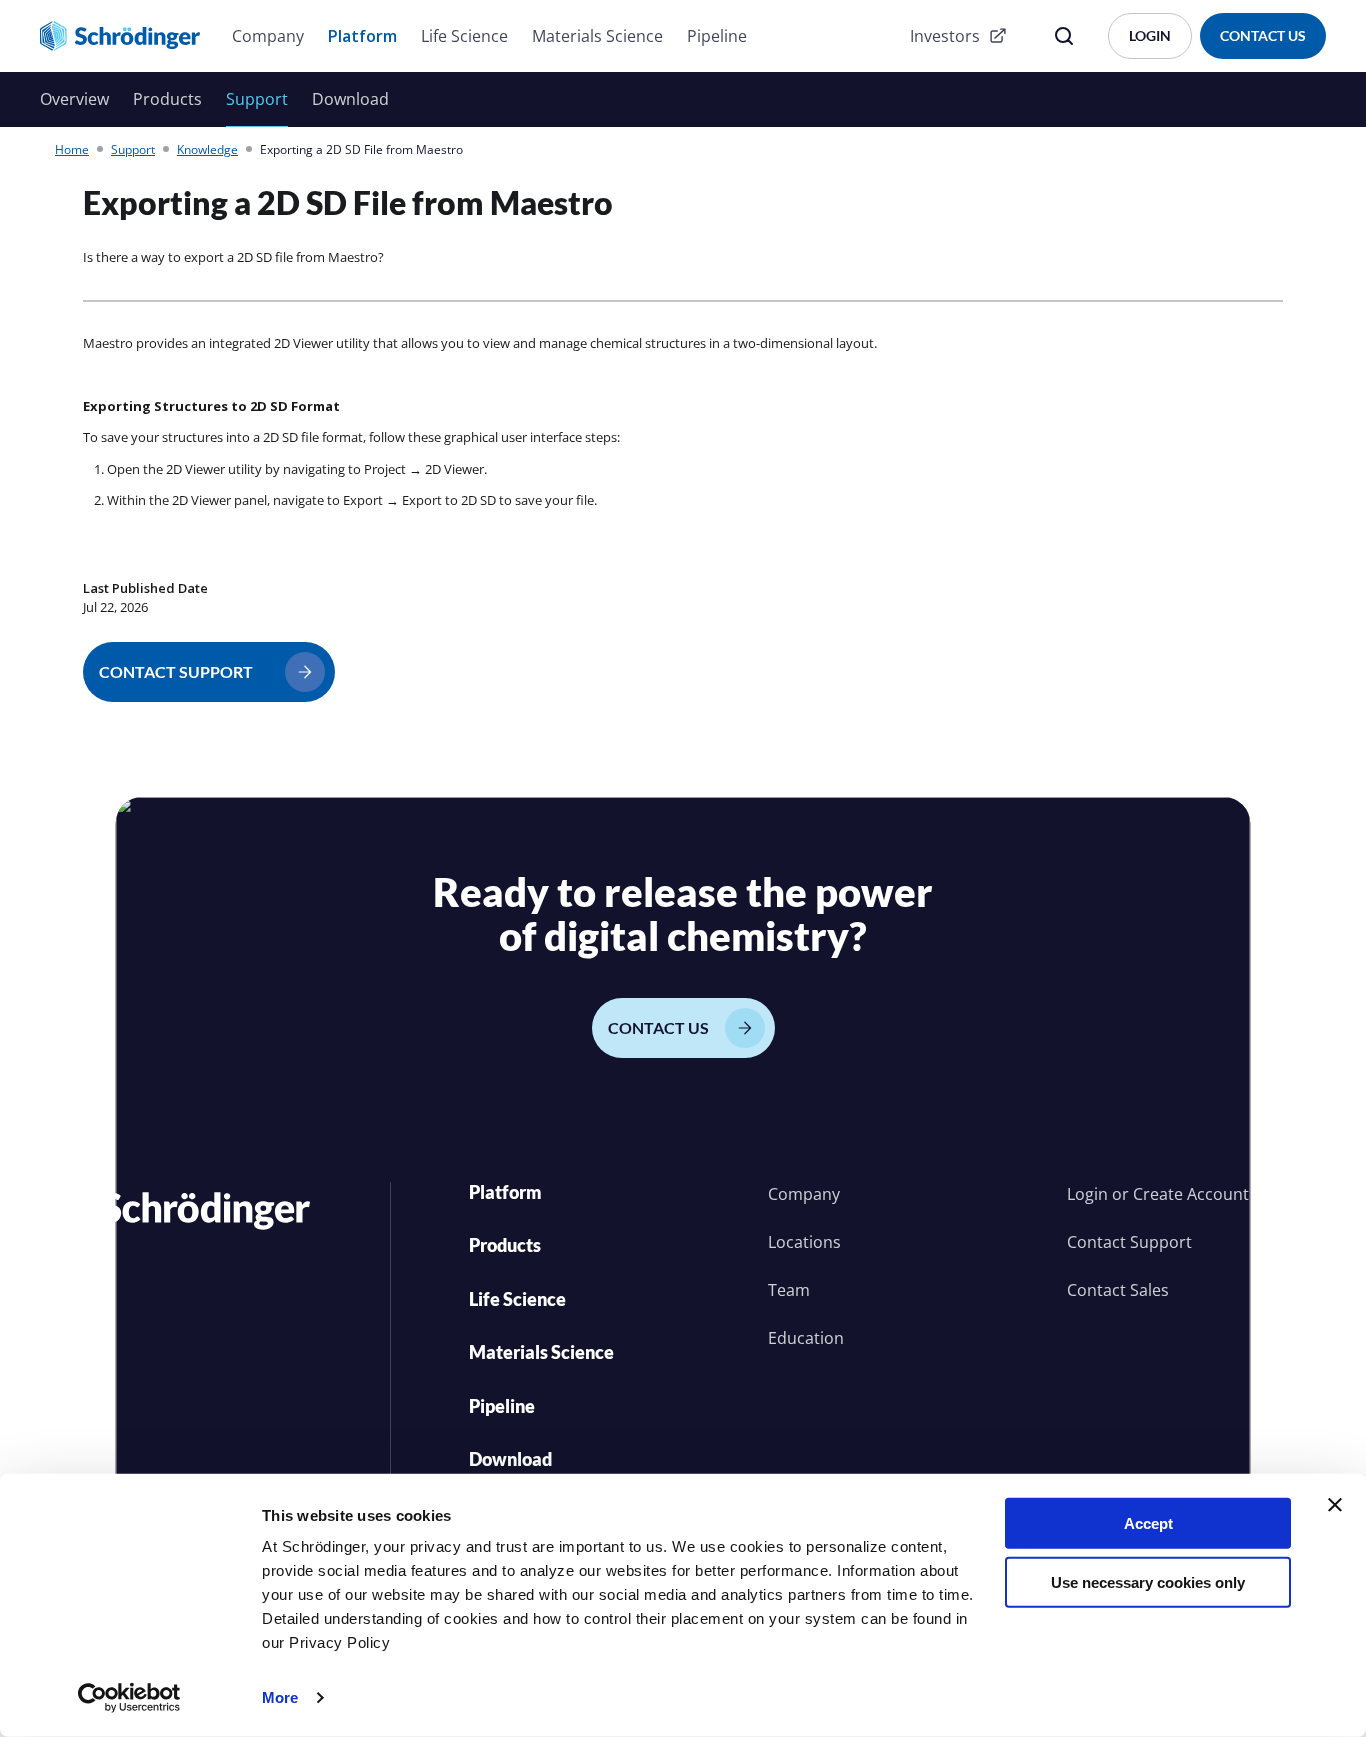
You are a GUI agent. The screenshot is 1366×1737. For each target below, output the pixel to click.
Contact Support (1129, 1242)
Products (167, 99)
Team (789, 1290)
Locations (804, 1242)
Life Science (464, 36)
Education (806, 1338)
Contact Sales (1118, 1290)
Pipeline (717, 36)
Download (350, 99)
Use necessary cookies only (1148, 1581)
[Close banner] (1335, 1505)
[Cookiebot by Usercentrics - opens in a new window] (129, 1698)
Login (1087, 1194)
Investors (945, 36)
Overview (74, 99)
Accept (1148, 1523)
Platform (362, 36)
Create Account (1191, 1194)
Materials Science (597, 36)
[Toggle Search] (1064, 36)
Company (268, 36)
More (280, 1697)
